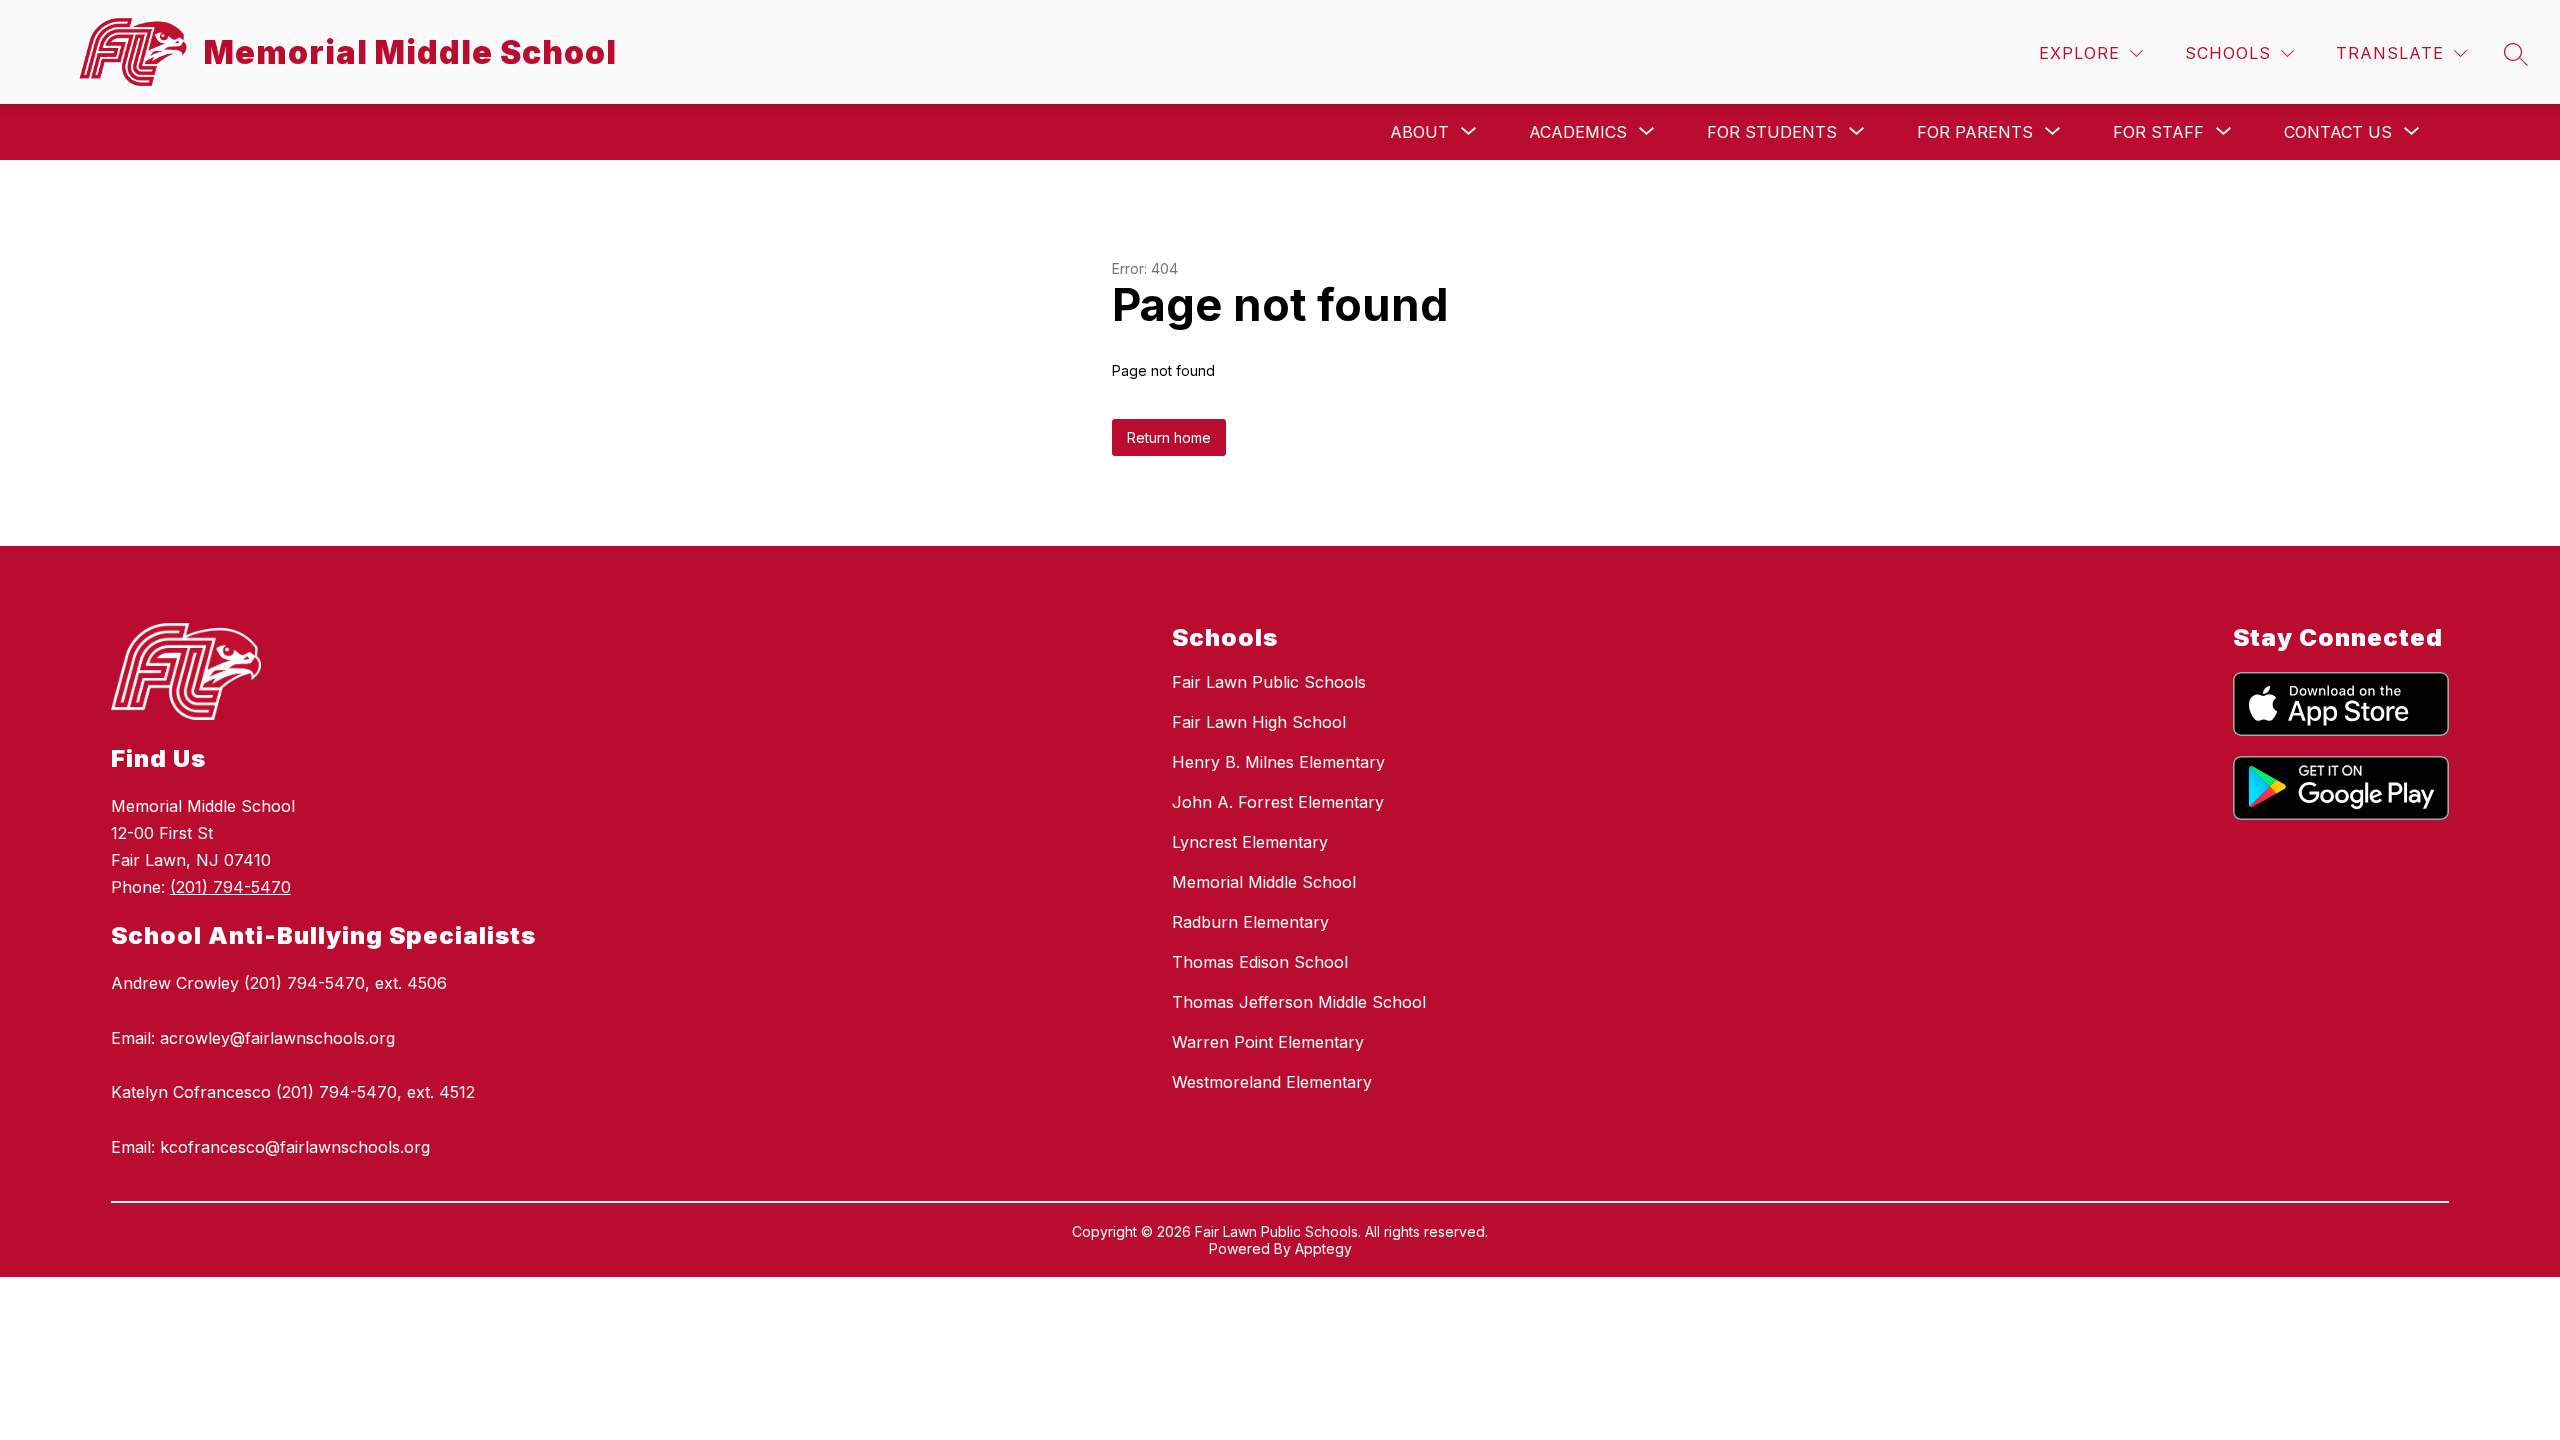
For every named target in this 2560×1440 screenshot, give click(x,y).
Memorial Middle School (1264, 882)
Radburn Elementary (1250, 922)
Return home (1169, 437)
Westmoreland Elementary (1272, 1082)
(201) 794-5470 (230, 887)
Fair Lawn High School (1259, 722)
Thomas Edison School (1260, 962)
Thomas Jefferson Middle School (1299, 1002)
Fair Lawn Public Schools (1269, 682)
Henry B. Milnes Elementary (1278, 762)
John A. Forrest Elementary (1278, 802)
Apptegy (1323, 1248)
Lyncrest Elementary (1250, 842)
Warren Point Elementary (1268, 1042)
